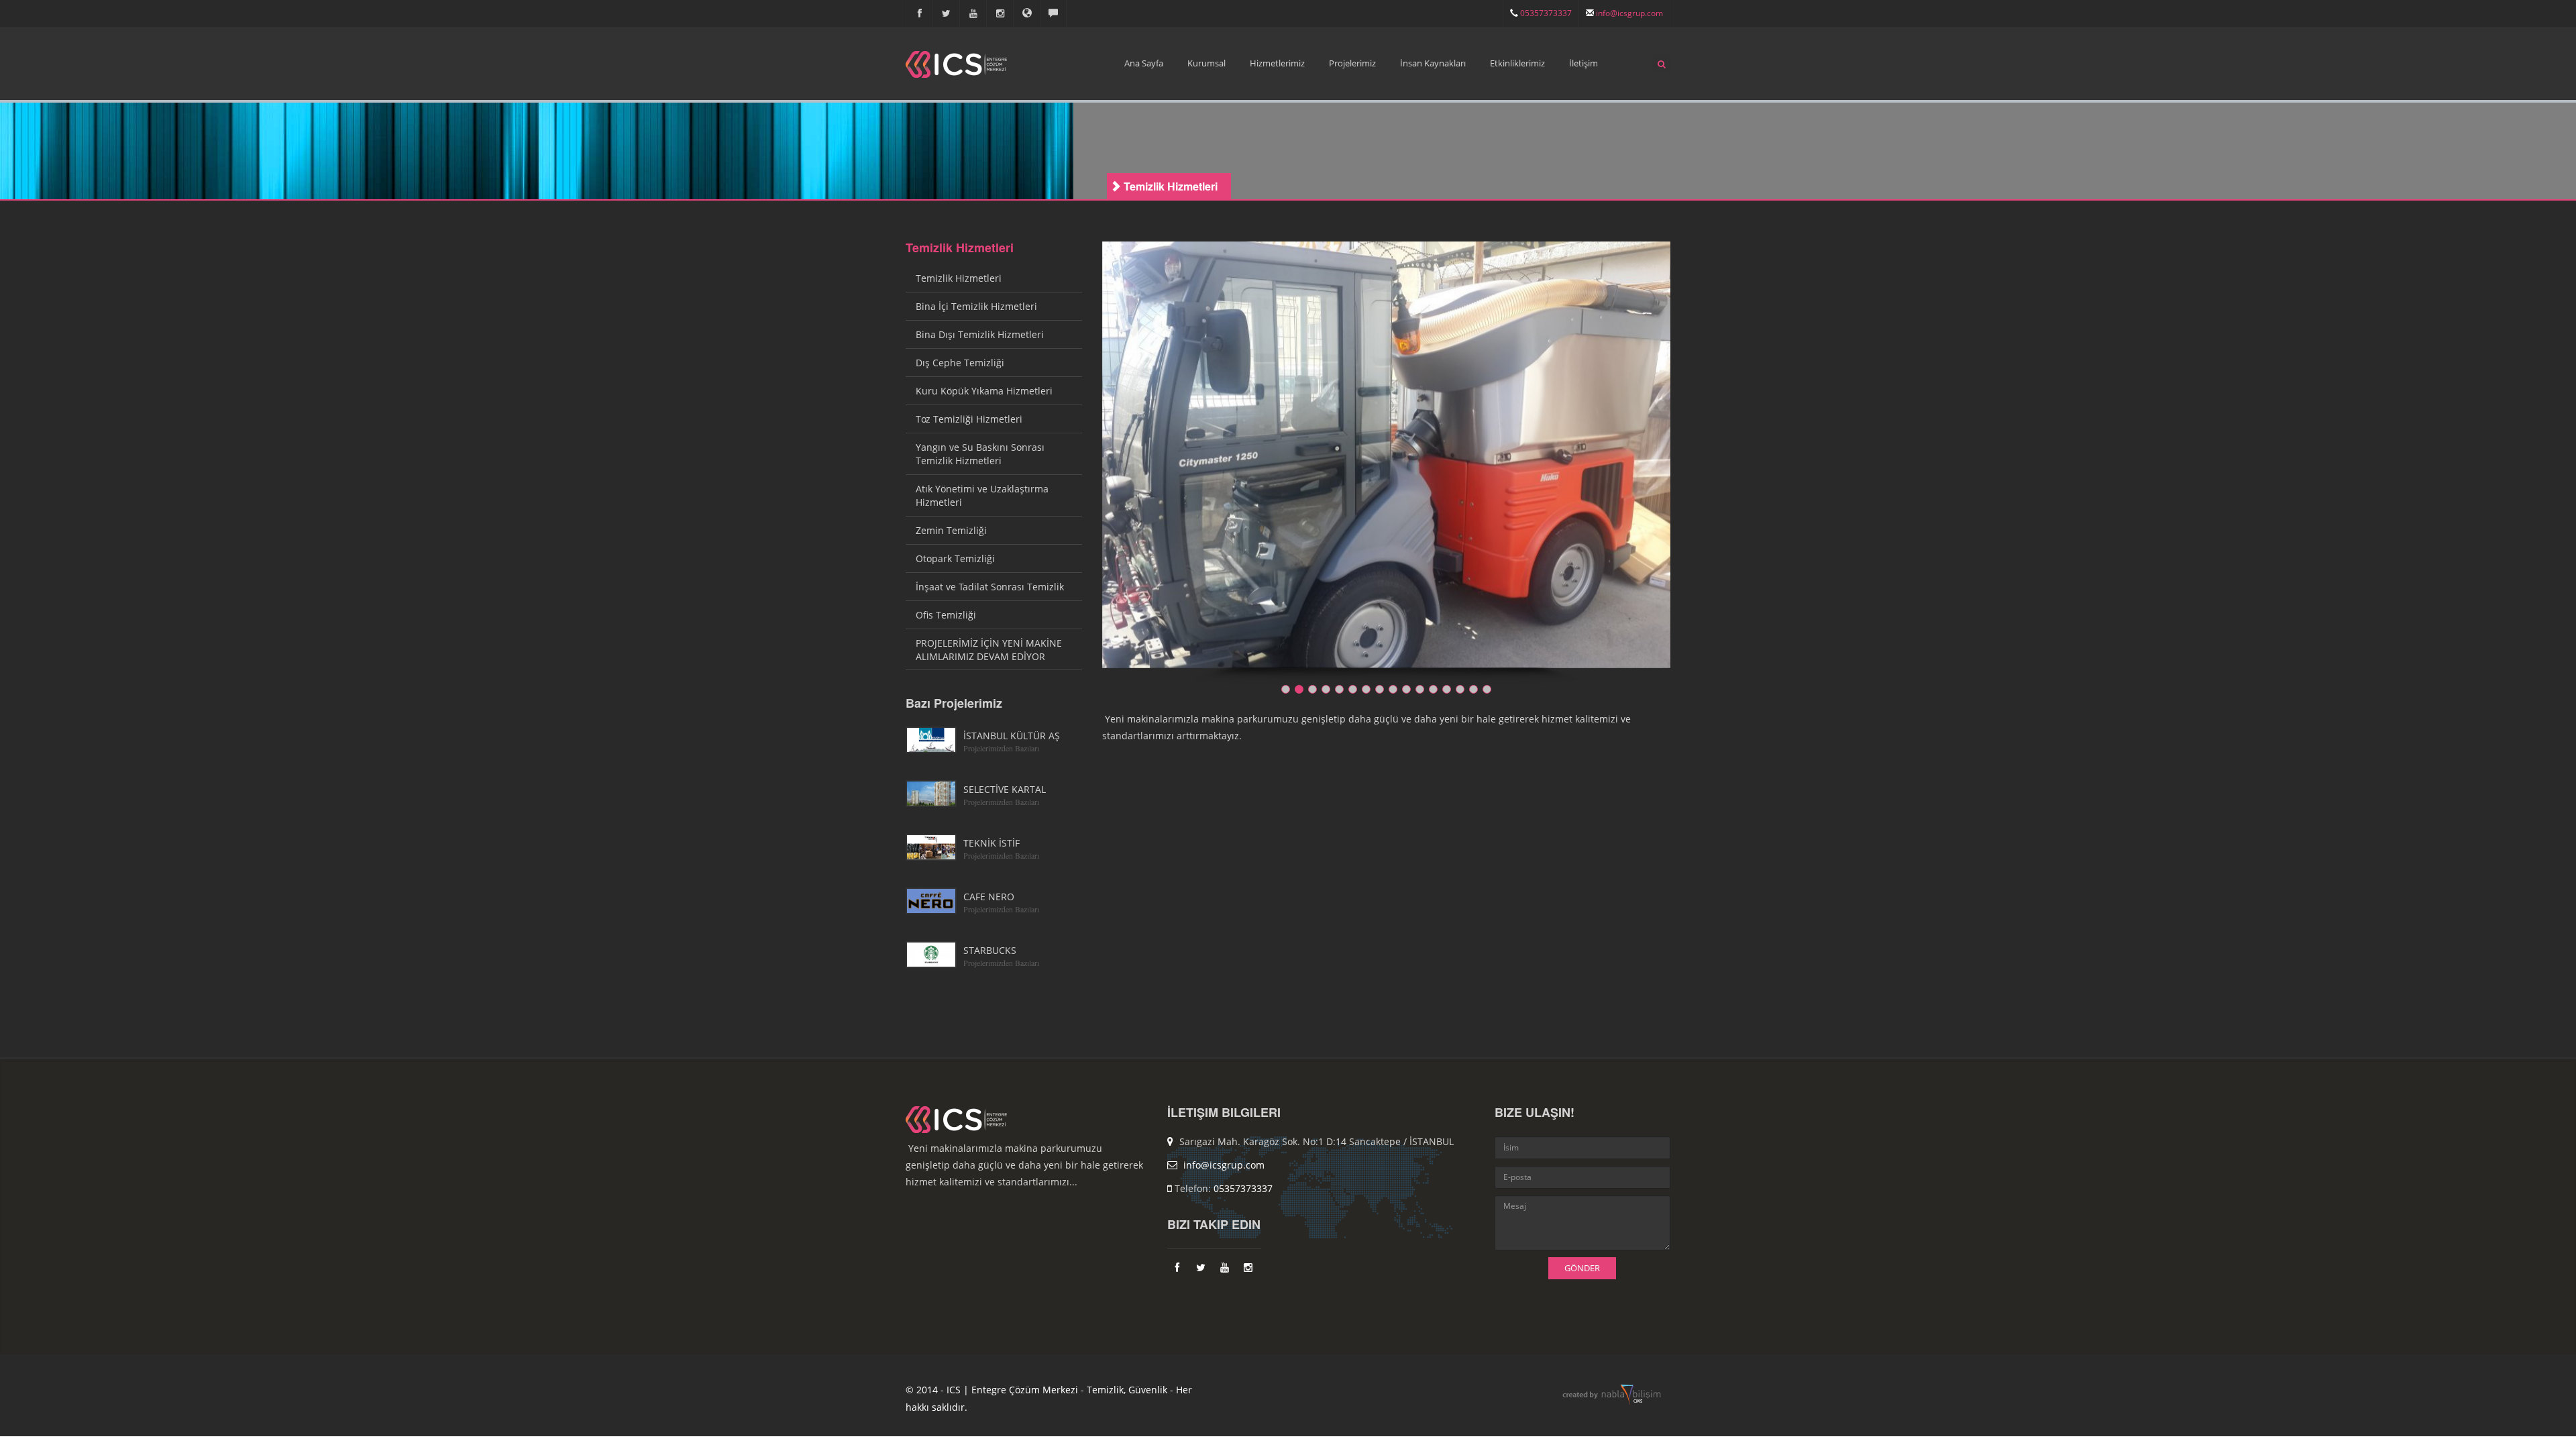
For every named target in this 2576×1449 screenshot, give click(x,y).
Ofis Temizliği (946, 615)
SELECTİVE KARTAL (1005, 789)
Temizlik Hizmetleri (960, 248)
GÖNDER (1582, 1268)
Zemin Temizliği (951, 530)
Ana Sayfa (1144, 63)
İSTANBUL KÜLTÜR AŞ (1012, 736)
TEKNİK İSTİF (991, 843)
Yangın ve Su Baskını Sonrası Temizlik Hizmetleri (980, 454)
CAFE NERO (989, 897)
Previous (1080, 466)
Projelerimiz (1352, 63)
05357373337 (1545, 13)
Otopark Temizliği (955, 558)
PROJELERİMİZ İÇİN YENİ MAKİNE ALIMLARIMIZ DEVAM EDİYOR (989, 650)
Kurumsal (1206, 63)
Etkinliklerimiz (1517, 63)
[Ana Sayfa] (956, 53)
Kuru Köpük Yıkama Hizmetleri (984, 391)
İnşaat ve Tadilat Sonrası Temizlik (990, 587)
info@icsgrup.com (1628, 13)
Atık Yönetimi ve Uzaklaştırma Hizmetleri (982, 495)
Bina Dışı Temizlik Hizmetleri (980, 334)
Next (1692, 466)
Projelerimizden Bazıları (1001, 748)
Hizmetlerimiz (1277, 63)
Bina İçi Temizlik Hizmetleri (976, 306)
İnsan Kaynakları (1433, 63)
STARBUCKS (990, 950)
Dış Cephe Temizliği (960, 363)
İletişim (1584, 63)
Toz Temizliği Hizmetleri (969, 419)
